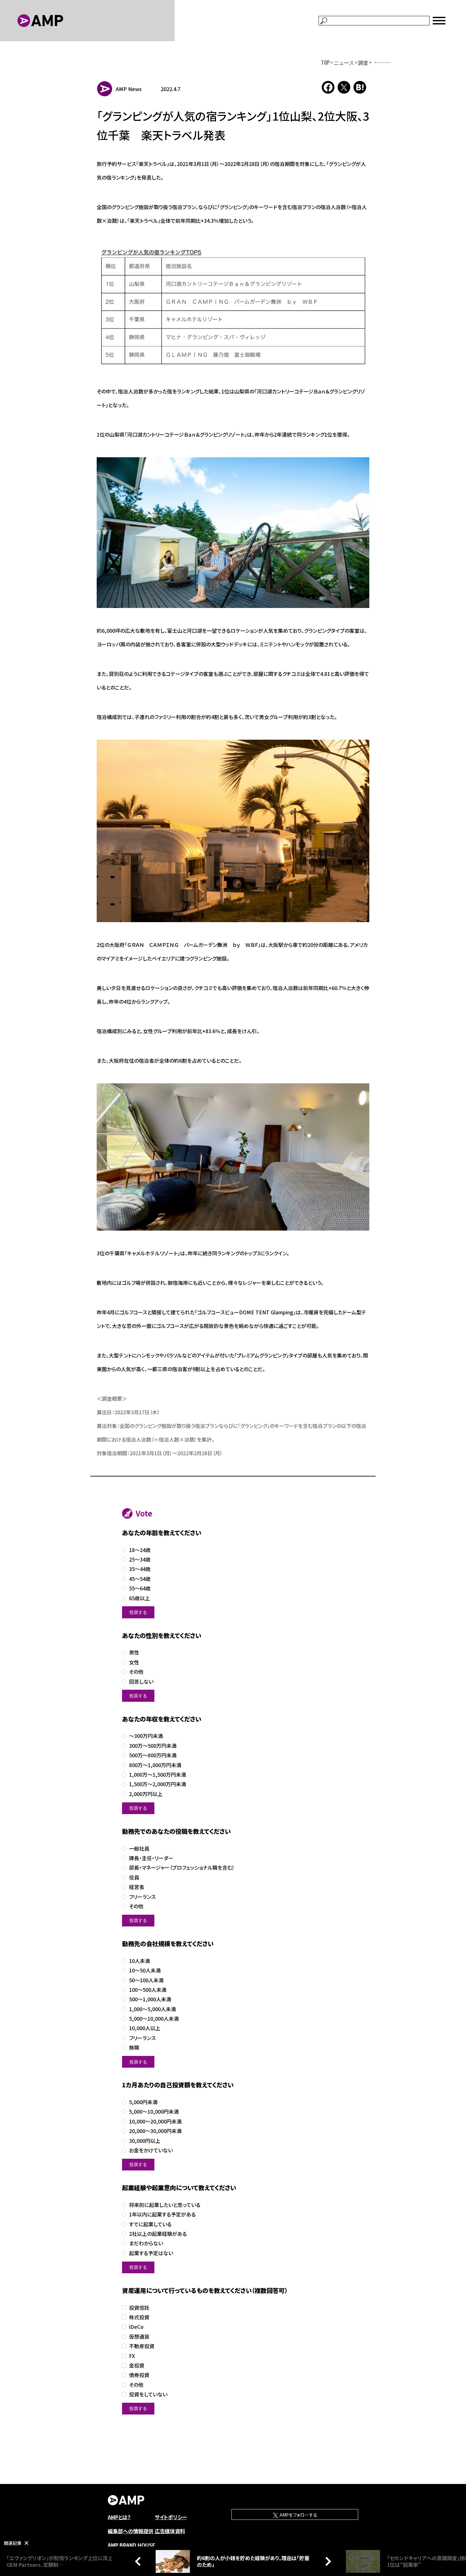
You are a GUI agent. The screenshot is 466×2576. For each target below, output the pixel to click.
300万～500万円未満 (153, 1746)
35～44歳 (140, 1569)
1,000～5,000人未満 (152, 2009)
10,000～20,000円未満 (155, 2121)
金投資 (137, 2365)
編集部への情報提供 (131, 2531)
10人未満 (139, 1961)
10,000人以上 (145, 2028)
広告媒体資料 (170, 2531)
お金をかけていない (151, 2150)
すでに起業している (150, 2224)
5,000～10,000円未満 (154, 2112)
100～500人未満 (148, 1990)
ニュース (344, 63)
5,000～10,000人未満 (154, 2019)
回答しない (141, 1682)
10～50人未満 (145, 1970)
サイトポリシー (171, 2517)
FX (132, 2356)
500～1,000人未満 (150, 1999)
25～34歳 (140, 1559)
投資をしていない (148, 2394)
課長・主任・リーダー (151, 1858)
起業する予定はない (151, 2253)
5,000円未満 (143, 2102)
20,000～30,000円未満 (155, 2131)
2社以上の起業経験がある (158, 2234)
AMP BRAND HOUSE (132, 2545)
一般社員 (139, 1849)
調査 (363, 63)
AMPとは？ (119, 2517)
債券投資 (139, 2375)
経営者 (137, 1887)
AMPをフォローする (298, 2515)
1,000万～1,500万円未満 (158, 1775)
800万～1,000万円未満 (155, 1765)
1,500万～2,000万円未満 (158, 1784)
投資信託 (139, 2308)
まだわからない (146, 2243)
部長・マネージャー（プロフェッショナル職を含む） (182, 1868)
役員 (134, 1877)
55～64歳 (140, 1588)
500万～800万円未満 (153, 1755)
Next (327, 2561)
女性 (134, 1662)
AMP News (129, 89)
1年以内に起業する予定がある (162, 2214)
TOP (325, 63)
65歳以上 (139, 1598)
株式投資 (139, 2317)
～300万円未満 (146, 1736)
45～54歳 (140, 1579)
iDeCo (136, 2327)
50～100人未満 (146, 1980)
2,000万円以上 (146, 1794)
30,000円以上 (145, 2141)
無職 (134, 2048)
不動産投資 (142, 2346)
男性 (134, 1652)
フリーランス (142, 1897)
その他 (136, 1672)
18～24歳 (140, 1550)
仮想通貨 (139, 2337)
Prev (139, 2561)
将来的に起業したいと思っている (165, 2205)
